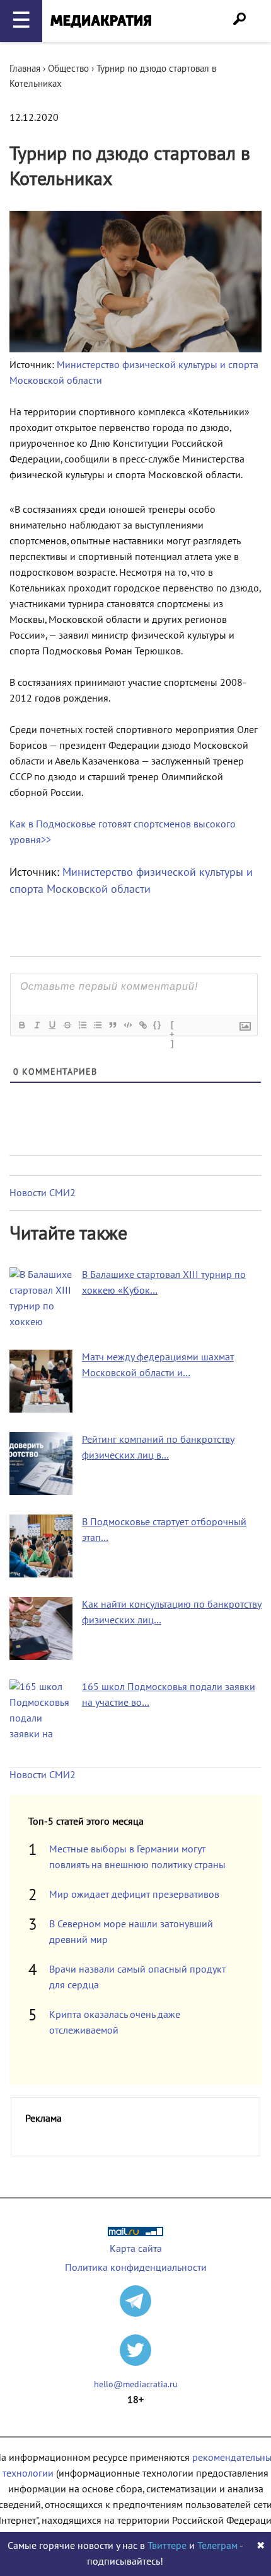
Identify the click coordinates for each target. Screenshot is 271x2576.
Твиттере (167, 2546)
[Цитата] (112, 1025)
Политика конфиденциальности (136, 2268)
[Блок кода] (127, 1025)
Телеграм (217, 2546)
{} (158, 1025)
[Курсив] (37, 1025)
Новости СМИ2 (43, 1193)
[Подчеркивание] (52, 1025)
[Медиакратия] (101, 21)
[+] (173, 1026)
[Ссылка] (142, 1025)
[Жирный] (21, 1025)
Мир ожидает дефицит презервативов (134, 1895)
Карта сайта (136, 2249)
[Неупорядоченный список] (97, 1025)
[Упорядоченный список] (82, 1025)
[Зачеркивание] (67, 1025)
